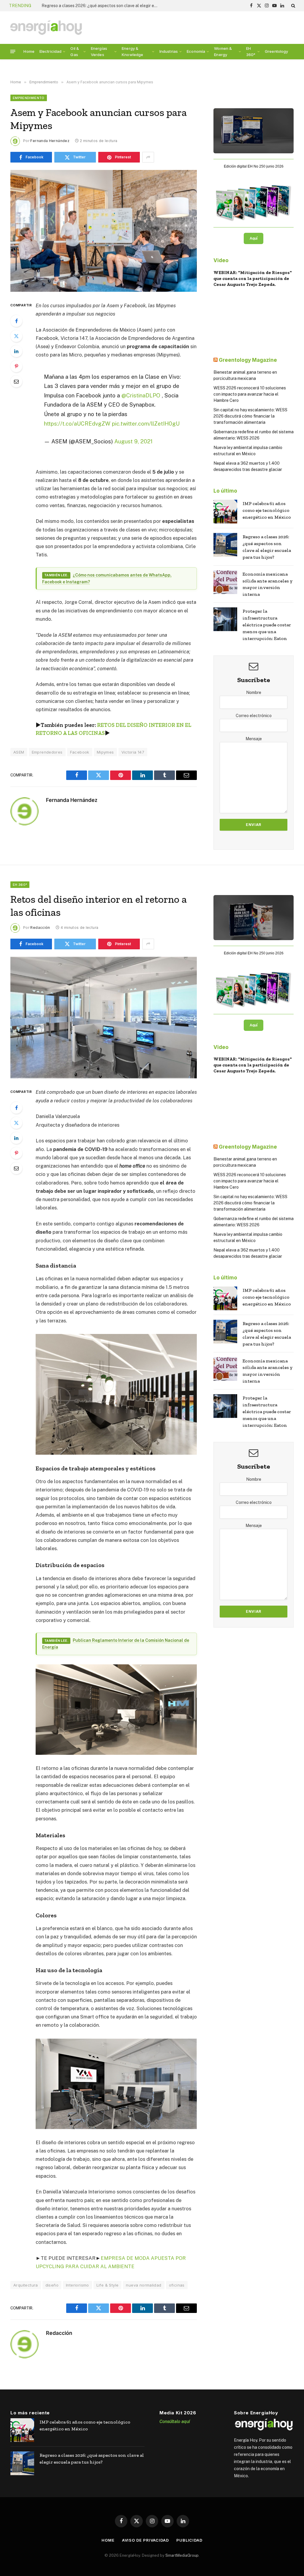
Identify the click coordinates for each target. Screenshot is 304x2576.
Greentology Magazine (248, 360)
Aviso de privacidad (145, 2540)
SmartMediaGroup (182, 2555)
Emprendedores (47, 752)
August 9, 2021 (133, 441)
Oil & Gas (75, 51)
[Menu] (13, 51)
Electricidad (51, 51)
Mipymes (105, 752)
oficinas (177, 2285)
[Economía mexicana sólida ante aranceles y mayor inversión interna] (225, 582)
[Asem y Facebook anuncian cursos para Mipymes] (104, 231)
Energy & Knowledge (132, 51)
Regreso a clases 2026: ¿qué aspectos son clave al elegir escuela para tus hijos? (267, 547)
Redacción (40, 928)
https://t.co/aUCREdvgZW (77, 424)
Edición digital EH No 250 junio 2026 (254, 166)
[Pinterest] (16, 366)
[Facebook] (16, 321)
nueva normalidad (144, 2285)
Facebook (80, 752)
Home (29, 51)
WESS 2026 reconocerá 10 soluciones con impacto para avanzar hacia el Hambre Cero (250, 394)
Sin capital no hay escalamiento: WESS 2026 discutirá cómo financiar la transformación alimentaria (250, 416)
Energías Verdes (99, 51)
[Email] (16, 381)
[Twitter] (16, 336)
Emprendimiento (29, 98)
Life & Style (108, 2285)
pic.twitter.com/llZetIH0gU (146, 424)
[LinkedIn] (16, 351)
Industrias (169, 51)
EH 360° (251, 51)
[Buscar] (293, 6)
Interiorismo (77, 2285)
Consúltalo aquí (175, 2421)
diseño (52, 2285)
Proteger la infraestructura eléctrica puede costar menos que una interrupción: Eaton (267, 625)
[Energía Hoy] (46, 28)
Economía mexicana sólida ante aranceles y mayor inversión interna (101, 6)
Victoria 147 (133, 752)
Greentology (277, 51)
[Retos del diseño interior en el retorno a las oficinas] (104, 1018)
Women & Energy (223, 51)
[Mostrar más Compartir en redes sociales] (148, 157)
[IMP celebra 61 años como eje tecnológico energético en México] (225, 512)
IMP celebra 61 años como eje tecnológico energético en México (267, 510)
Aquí (254, 238)
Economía (196, 51)
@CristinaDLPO (141, 395)
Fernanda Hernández (50, 141)
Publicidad (189, 2540)
